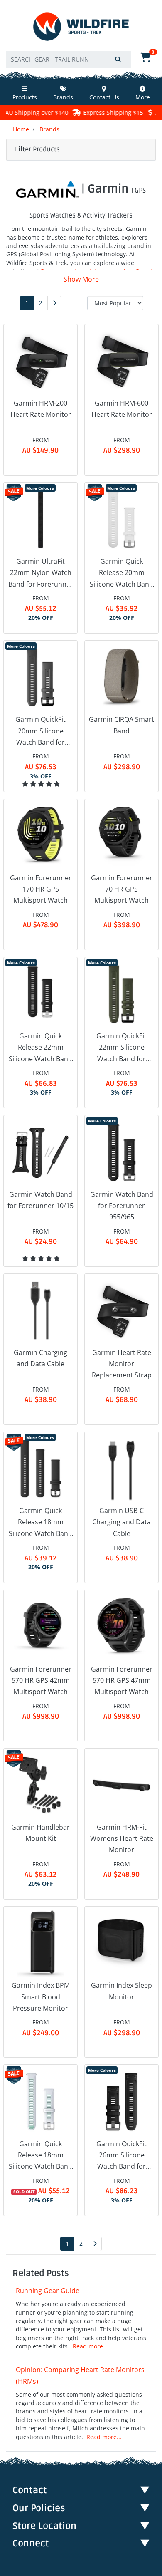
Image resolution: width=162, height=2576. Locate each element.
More (143, 97)
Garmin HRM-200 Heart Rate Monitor (41, 409)
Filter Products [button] (37, 149)
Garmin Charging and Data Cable (40, 1358)
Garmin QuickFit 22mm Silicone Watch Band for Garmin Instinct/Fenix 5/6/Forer (121, 1048)
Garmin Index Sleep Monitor (121, 1991)
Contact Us (104, 97)
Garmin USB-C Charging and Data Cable (121, 1522)
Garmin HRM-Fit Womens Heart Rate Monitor (122, 1838)
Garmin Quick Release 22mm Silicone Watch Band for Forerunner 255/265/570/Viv (40, 1048)
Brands (63, 97)
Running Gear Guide (48, 2291)
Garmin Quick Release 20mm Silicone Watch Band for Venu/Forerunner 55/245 (122, 573)
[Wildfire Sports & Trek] (81, 27)
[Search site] (118, 59)
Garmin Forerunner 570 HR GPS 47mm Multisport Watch (122, 1680)
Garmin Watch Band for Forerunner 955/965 (122, 1206)
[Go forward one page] (54, 303)
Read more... (90, 2346)
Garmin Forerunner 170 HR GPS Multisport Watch (41, 889)
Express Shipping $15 (91, 113)
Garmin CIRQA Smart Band (121, 725)
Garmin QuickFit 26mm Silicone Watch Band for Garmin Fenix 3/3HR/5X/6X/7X (121, 2156)
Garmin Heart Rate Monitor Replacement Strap (122, 1364)
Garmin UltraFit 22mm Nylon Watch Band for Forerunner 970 (41, 573)
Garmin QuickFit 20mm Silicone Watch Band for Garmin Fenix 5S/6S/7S (40, 731)
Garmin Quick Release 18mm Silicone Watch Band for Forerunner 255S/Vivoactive (40, 1523)
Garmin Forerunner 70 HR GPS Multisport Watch (122, 889)
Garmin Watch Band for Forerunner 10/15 (40, 1200)
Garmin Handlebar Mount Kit (40, 1833)
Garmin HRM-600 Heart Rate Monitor (122, 409)
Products (25, 97)
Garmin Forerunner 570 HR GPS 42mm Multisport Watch (41, 1680)
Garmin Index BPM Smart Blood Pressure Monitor (41, 1996)
